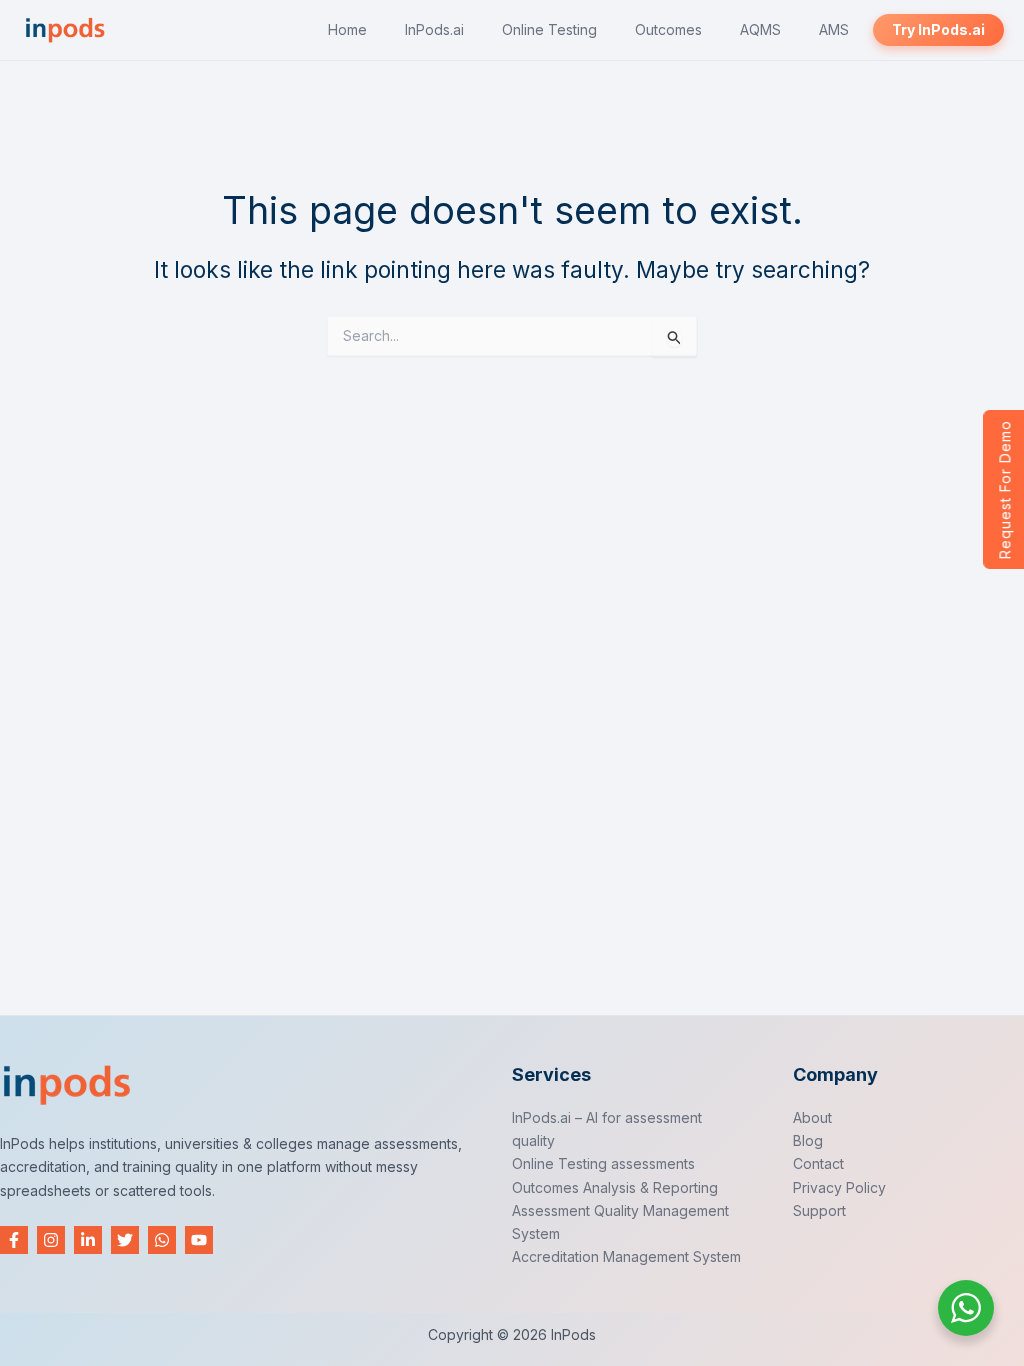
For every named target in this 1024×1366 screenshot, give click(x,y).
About (812, 1117)
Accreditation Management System (626, 1256)
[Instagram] (51, 1240)
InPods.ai (434, 29)
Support (819, 1210)
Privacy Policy (839, 1187)
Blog (808, 1140)
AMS (834, 29)
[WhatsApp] (162, 1240)
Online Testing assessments (603, 1163)
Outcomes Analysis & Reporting (615, 1187)
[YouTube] (199, 1240)
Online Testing (549, 29)
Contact (818, 1163)
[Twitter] (125, 1240)
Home (347, 29)
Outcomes (668, 29)
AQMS (760, 29)
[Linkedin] (88, 1240)
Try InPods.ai (938, 29)
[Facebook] (14, 1240)
